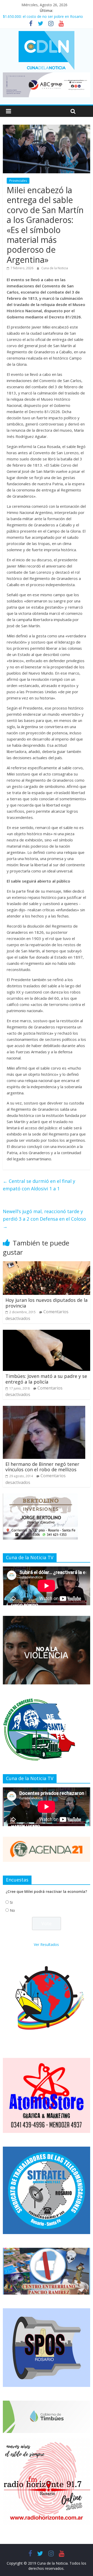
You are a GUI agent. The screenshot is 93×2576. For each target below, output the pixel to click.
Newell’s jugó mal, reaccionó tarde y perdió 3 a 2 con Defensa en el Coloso (44, 1219)
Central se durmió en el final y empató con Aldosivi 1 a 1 (39, 1185)
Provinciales (18, 181)
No (12, 1910)
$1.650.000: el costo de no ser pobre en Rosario (43, 16)
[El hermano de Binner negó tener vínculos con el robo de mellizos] (44, 1409)
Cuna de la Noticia (55, 268)
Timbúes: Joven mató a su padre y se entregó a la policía (46, 1379)
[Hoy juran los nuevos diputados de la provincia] (47, 1264)
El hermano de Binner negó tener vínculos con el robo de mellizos (42, 1467)
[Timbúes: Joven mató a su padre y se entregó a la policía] (47, 1333)
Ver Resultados (46, 1944)
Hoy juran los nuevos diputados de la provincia (47, 1303)
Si (11, 1902)
